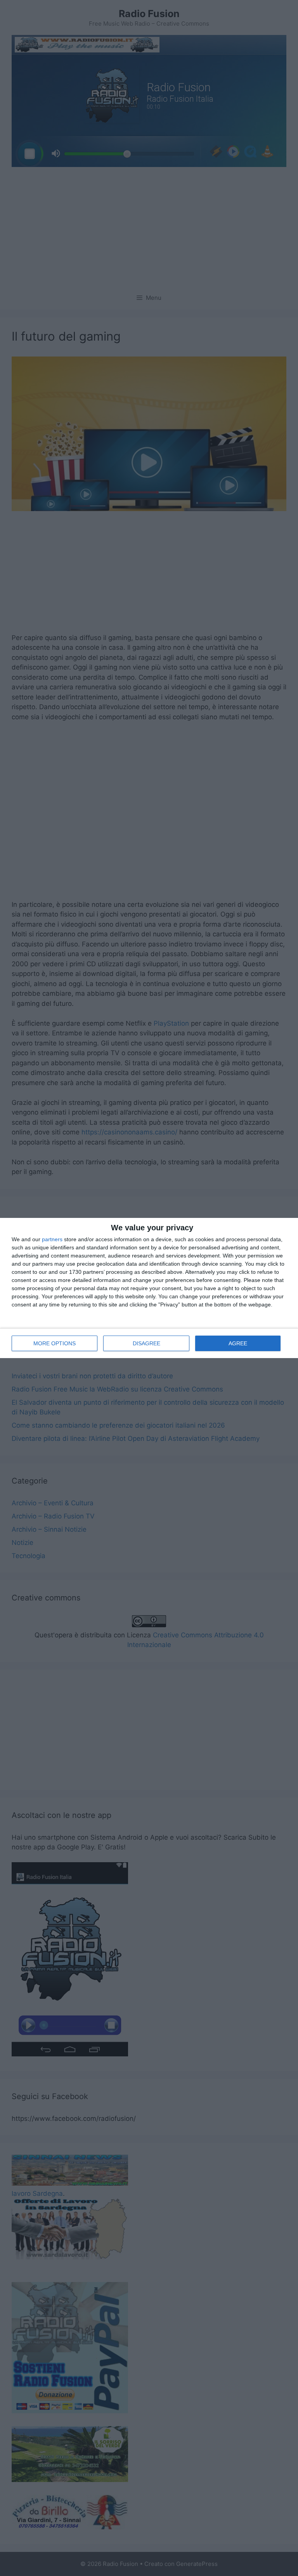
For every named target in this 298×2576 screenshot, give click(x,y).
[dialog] (149, 1288)
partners (52, 1239)
